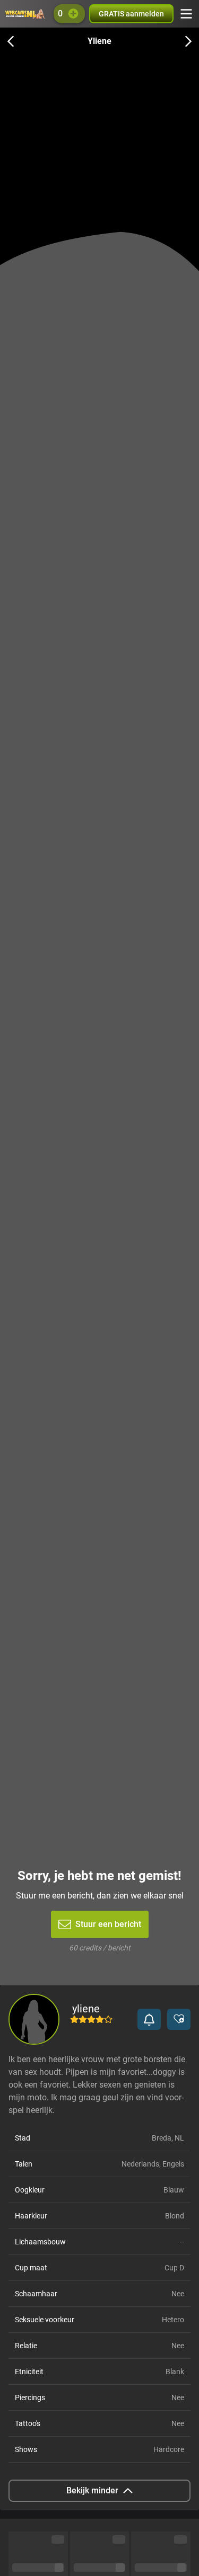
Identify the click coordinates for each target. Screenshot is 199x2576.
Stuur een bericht (108, 1924)
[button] (149, 2019)
